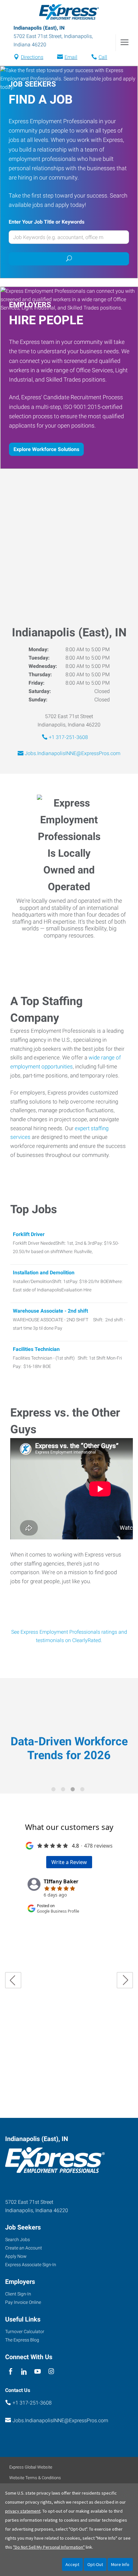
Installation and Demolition (44, 1273)
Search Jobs (17, 2239)
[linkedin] (24, 2372)
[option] (69, 1731)
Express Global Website (31, 2467)
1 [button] (55, 1790)
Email (71, 57)
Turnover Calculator (25, 2331)
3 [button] (74, 1790)
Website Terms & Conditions (35, 2478)
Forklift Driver (29, 1234)
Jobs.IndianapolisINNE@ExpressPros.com (73, 753)
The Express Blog (22, 2340)
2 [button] (64, 1790)
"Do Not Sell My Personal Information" (49, 2547)
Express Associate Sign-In (31, 2265)
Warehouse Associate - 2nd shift (50, 1311)
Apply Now (16, 2256)
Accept (72, 2564)
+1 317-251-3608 (68, 737)
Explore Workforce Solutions (46, 449)
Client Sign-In (18, 2294)
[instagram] (51, 2372)
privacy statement (23, 2511)
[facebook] (10, 2372)
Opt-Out (95, 2564)
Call (103, 57)
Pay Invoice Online (23, 2302)
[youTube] (38, 2372)
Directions (32, 57)
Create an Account (24, 2248)
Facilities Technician (36, 1349)
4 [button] (83, 1790)
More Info (120, 2564)
